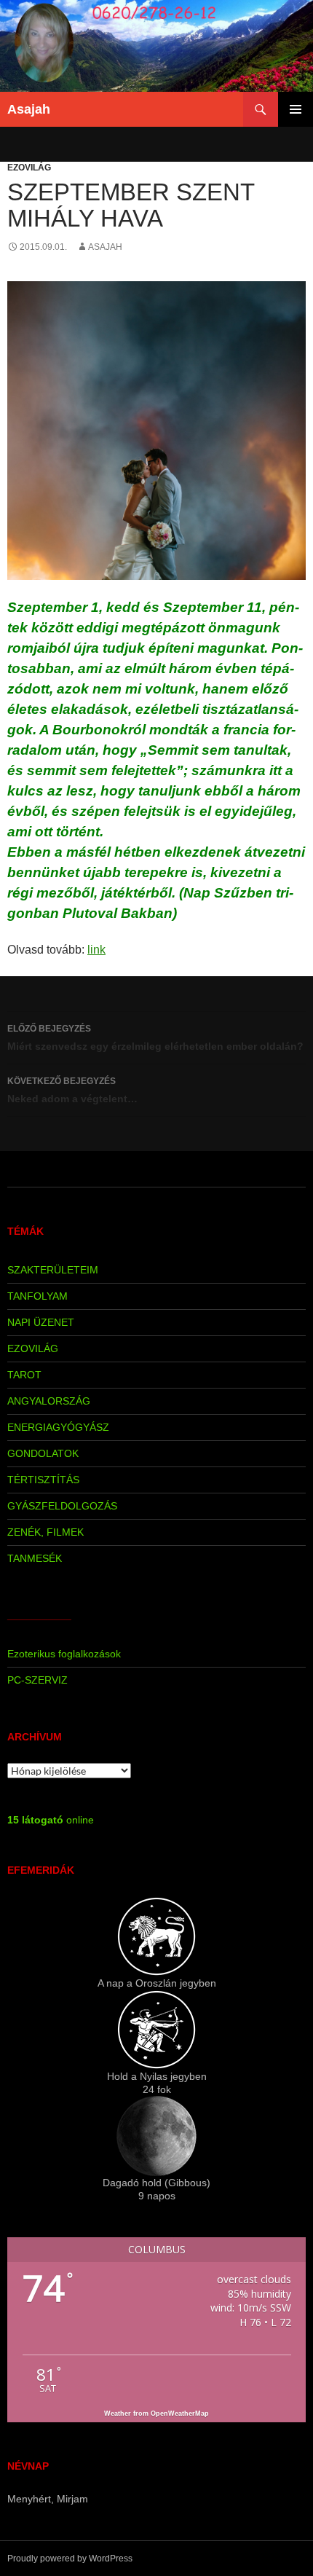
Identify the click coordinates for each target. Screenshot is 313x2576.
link (96, 950)
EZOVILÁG (29, 168)
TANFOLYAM (37, 1296)
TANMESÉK (35, 1558)
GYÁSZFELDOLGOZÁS (62, 1506)
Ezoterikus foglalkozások (64, 1654)
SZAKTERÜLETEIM (53, 1270)
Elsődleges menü (296, 109)
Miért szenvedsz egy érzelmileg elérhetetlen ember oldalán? (155, 1038)
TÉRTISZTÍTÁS (43, 1480)
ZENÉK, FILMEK (45, 1532)
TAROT (24, 1375)
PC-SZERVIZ (37, 1680)
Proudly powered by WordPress (70, 2559)
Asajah (29, 109)
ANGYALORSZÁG (49, 1401)
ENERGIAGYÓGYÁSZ (58, 1427)
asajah (105, 247)
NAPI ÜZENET (41, 1322)
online (51, 1820)
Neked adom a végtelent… (72, 1090)
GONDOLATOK (43, 1453)
